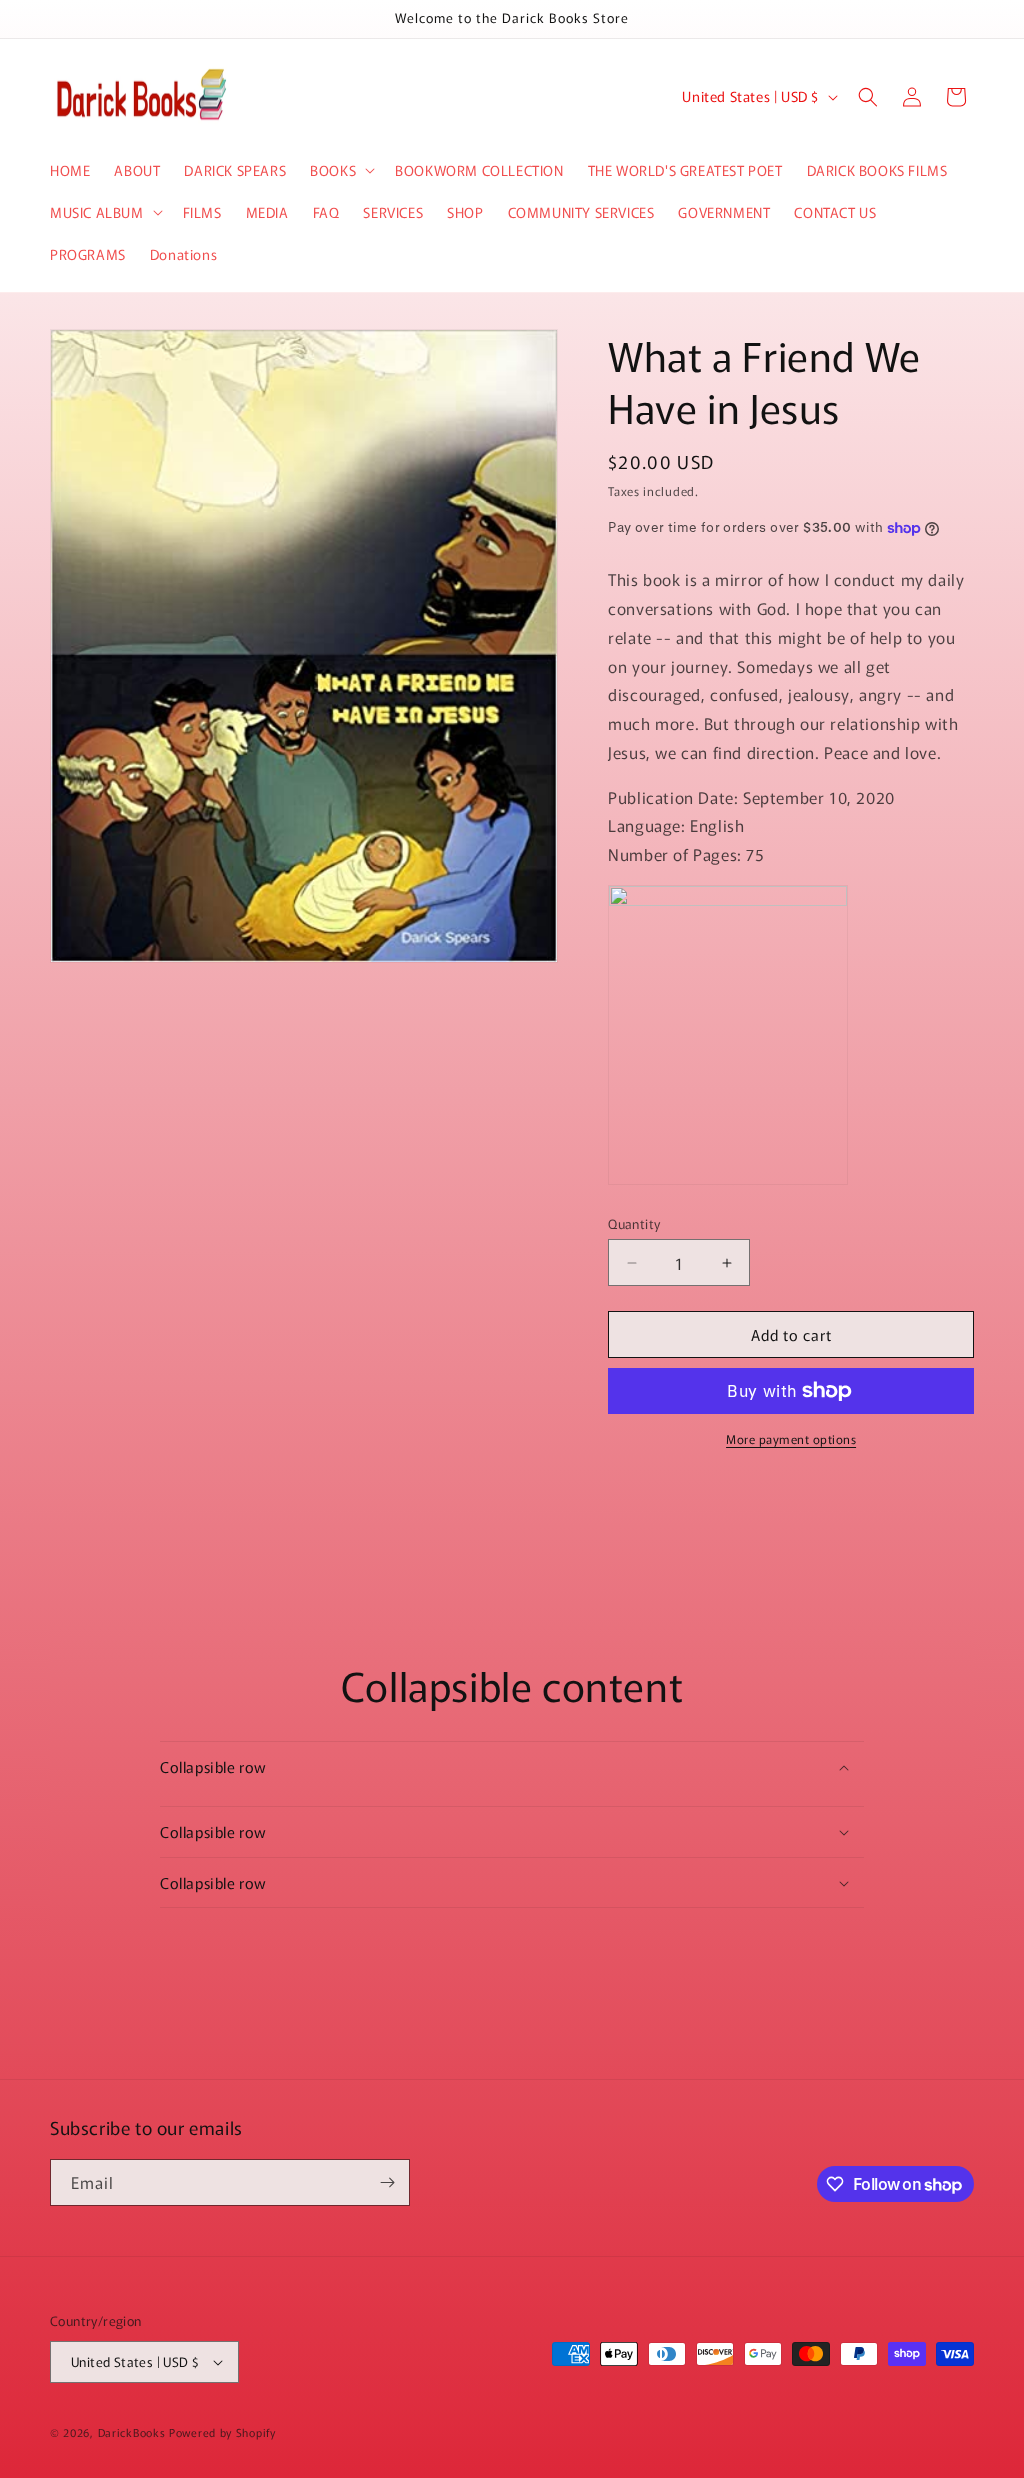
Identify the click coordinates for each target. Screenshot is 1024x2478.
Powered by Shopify (222, 2432)
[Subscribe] (387, 2182)
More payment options (791, 1438)
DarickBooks (132, 2432)
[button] (340, 170)
